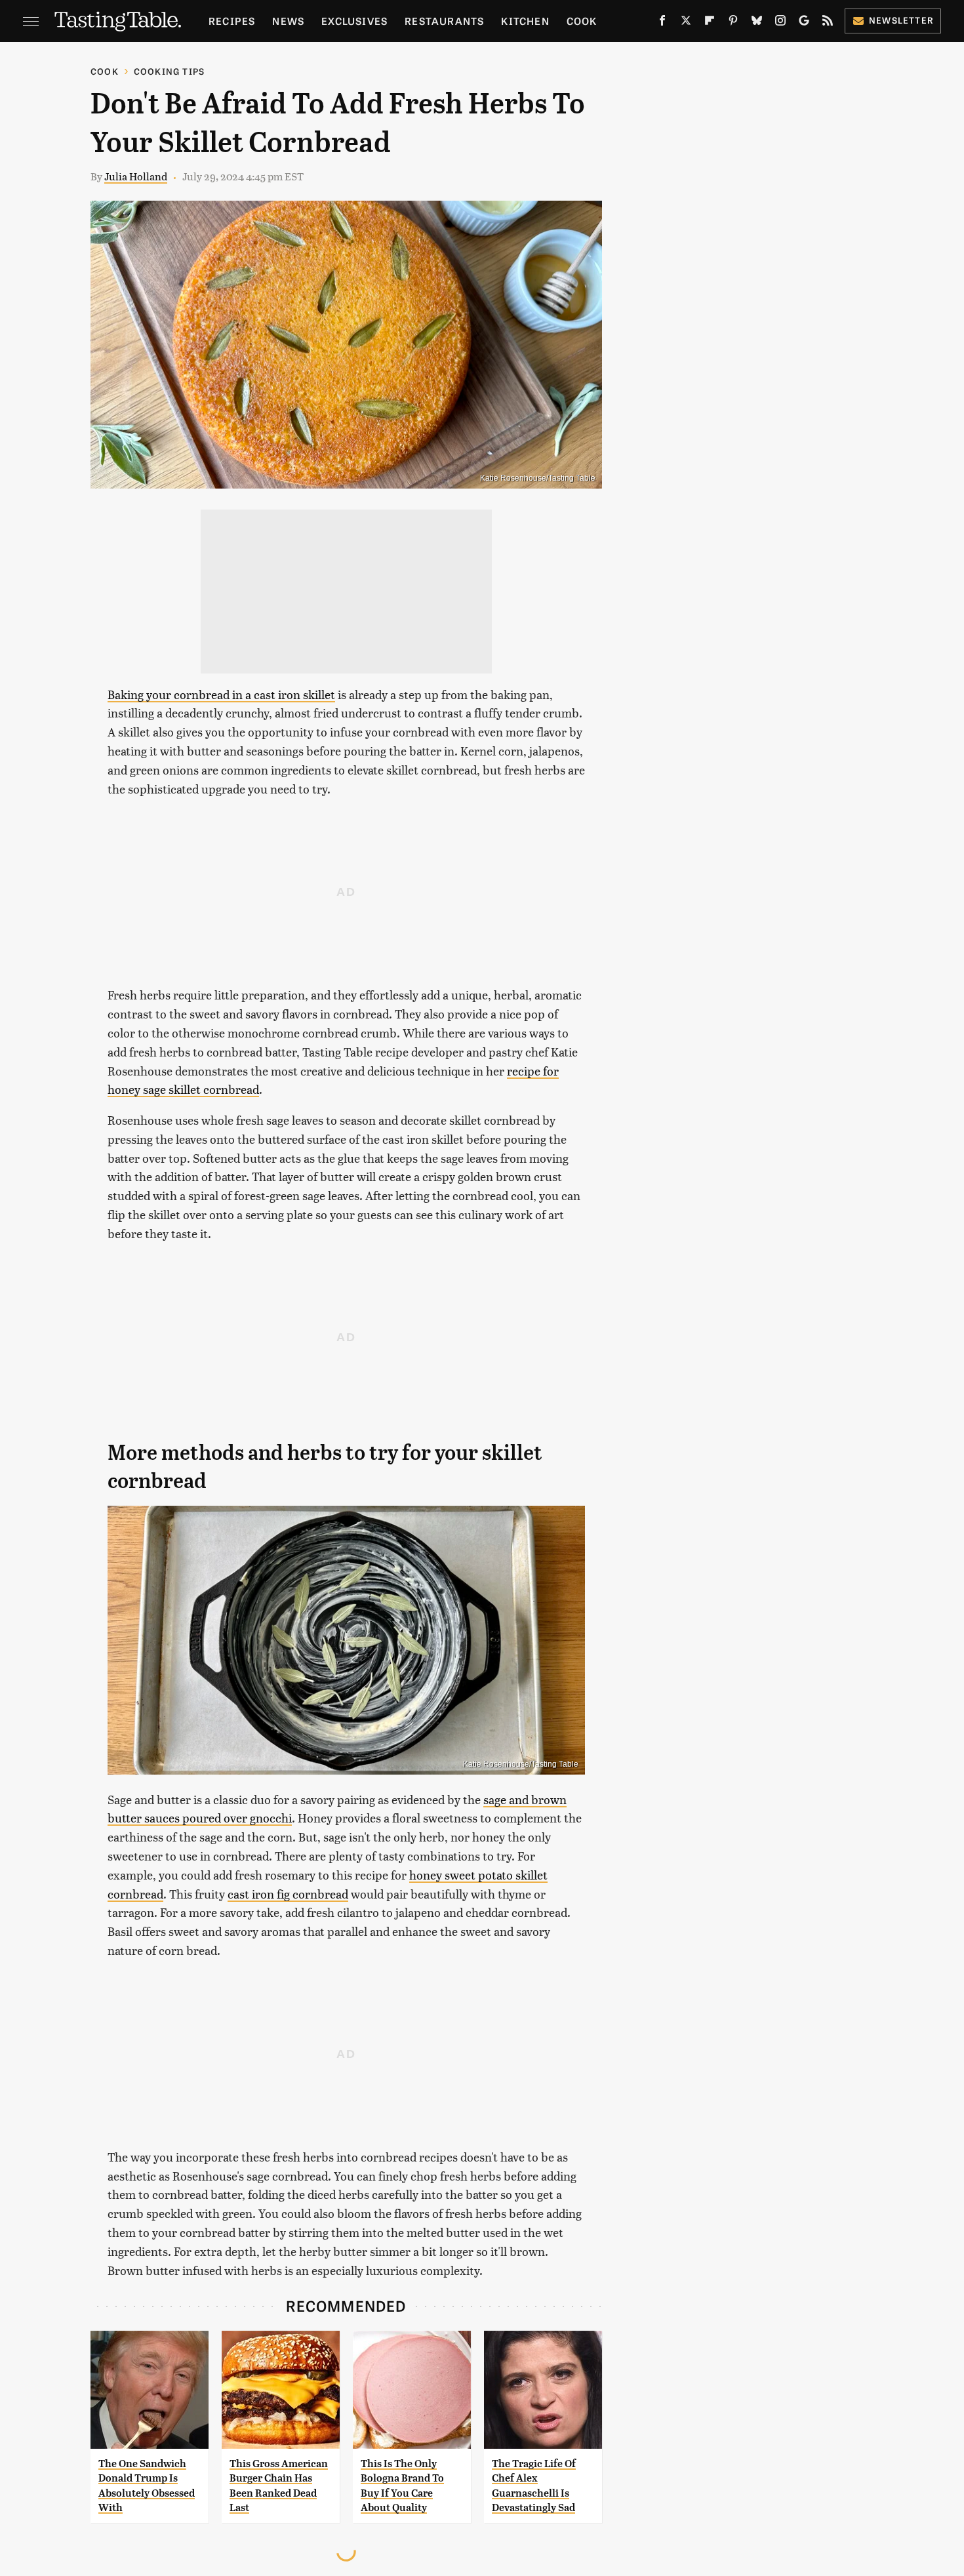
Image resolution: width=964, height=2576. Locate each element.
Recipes (232, 21)
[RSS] (828, 23)
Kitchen (525, 21)
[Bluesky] (757, 23)
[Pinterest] (733, 23)
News (288, 21)
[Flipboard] (710, 23)
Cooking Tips (169, 71)
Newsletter (901, 20)
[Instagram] (780, 23)
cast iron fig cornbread (288, 1894)
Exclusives (354, 21)
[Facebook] (662, 23)
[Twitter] (686, 23)
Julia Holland (136, 176)
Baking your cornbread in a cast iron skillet (221, 694)
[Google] (804, 23)
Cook (582, 21)
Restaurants (444, 21)
